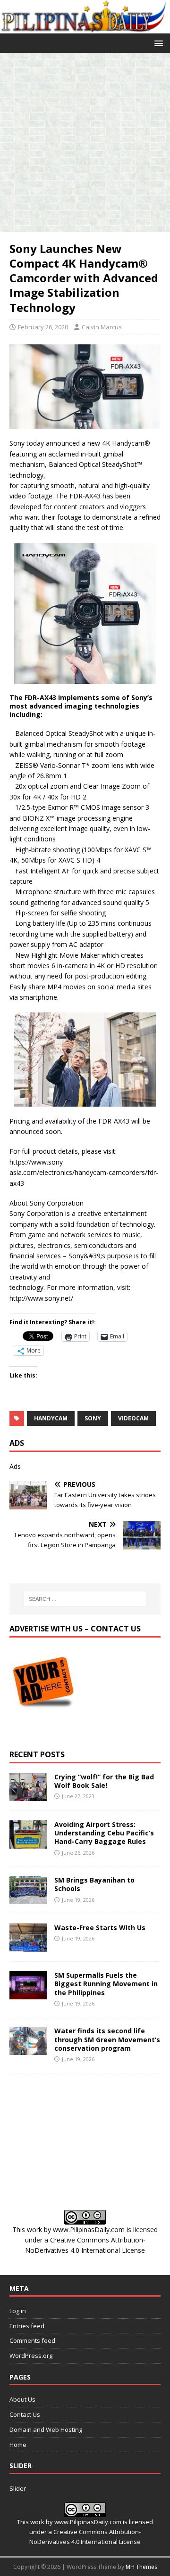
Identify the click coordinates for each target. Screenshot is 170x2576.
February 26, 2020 (43, 327)
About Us (22, 2399)
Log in (18, 2311)
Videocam (133, 1418)
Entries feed (27, 2326)
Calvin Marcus (102, 327)
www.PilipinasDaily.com (89, 2230)
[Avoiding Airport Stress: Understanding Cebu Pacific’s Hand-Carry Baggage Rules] (28, 1843)
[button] (157, 43)
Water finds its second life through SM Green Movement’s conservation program (107, 2039)
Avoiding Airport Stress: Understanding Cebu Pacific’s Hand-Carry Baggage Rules (104, 1833)
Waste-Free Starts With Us (100, 1928)
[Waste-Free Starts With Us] (28, 1946)
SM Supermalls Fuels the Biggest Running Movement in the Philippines (106, 1984)
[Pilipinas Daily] (85, 28)
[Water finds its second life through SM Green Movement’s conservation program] (28, 2050)
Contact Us (25, 2414)
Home (18, 2445)
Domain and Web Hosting (46, 2429)
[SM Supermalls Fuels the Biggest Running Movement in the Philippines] (28, 1994)
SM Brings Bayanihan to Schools (94, 1884)
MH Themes (141, 2567)
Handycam (51, 1418)
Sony (93, 1418)
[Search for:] (85, 1599)
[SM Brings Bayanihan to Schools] (28, 1899)
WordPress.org (31, 2356)
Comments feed (32, 2340)
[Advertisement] (85, 142)
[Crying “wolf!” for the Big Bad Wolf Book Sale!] (28, 1796)
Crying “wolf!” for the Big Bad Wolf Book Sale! (104, 1781)
